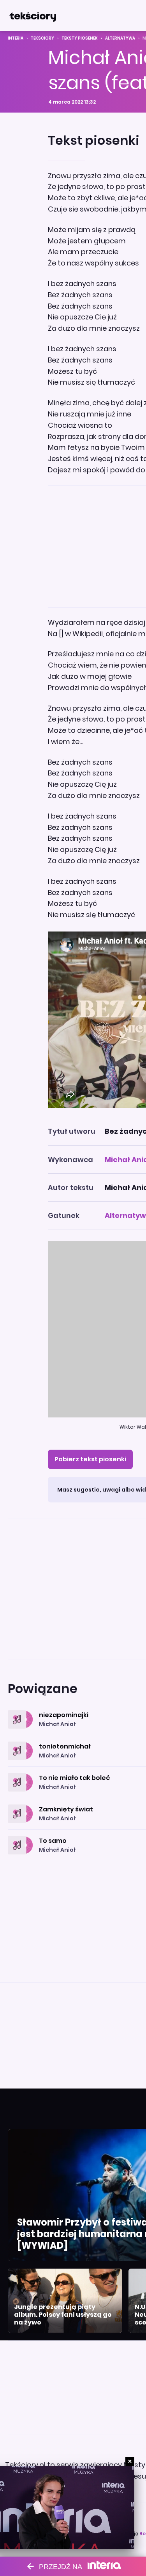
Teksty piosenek (80, 38)
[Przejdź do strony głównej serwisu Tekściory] (33, 16)
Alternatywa (120, 38)
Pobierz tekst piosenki (90, 1459)
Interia (16, 38)
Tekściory (42, 38)
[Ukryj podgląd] (130, 2461)
